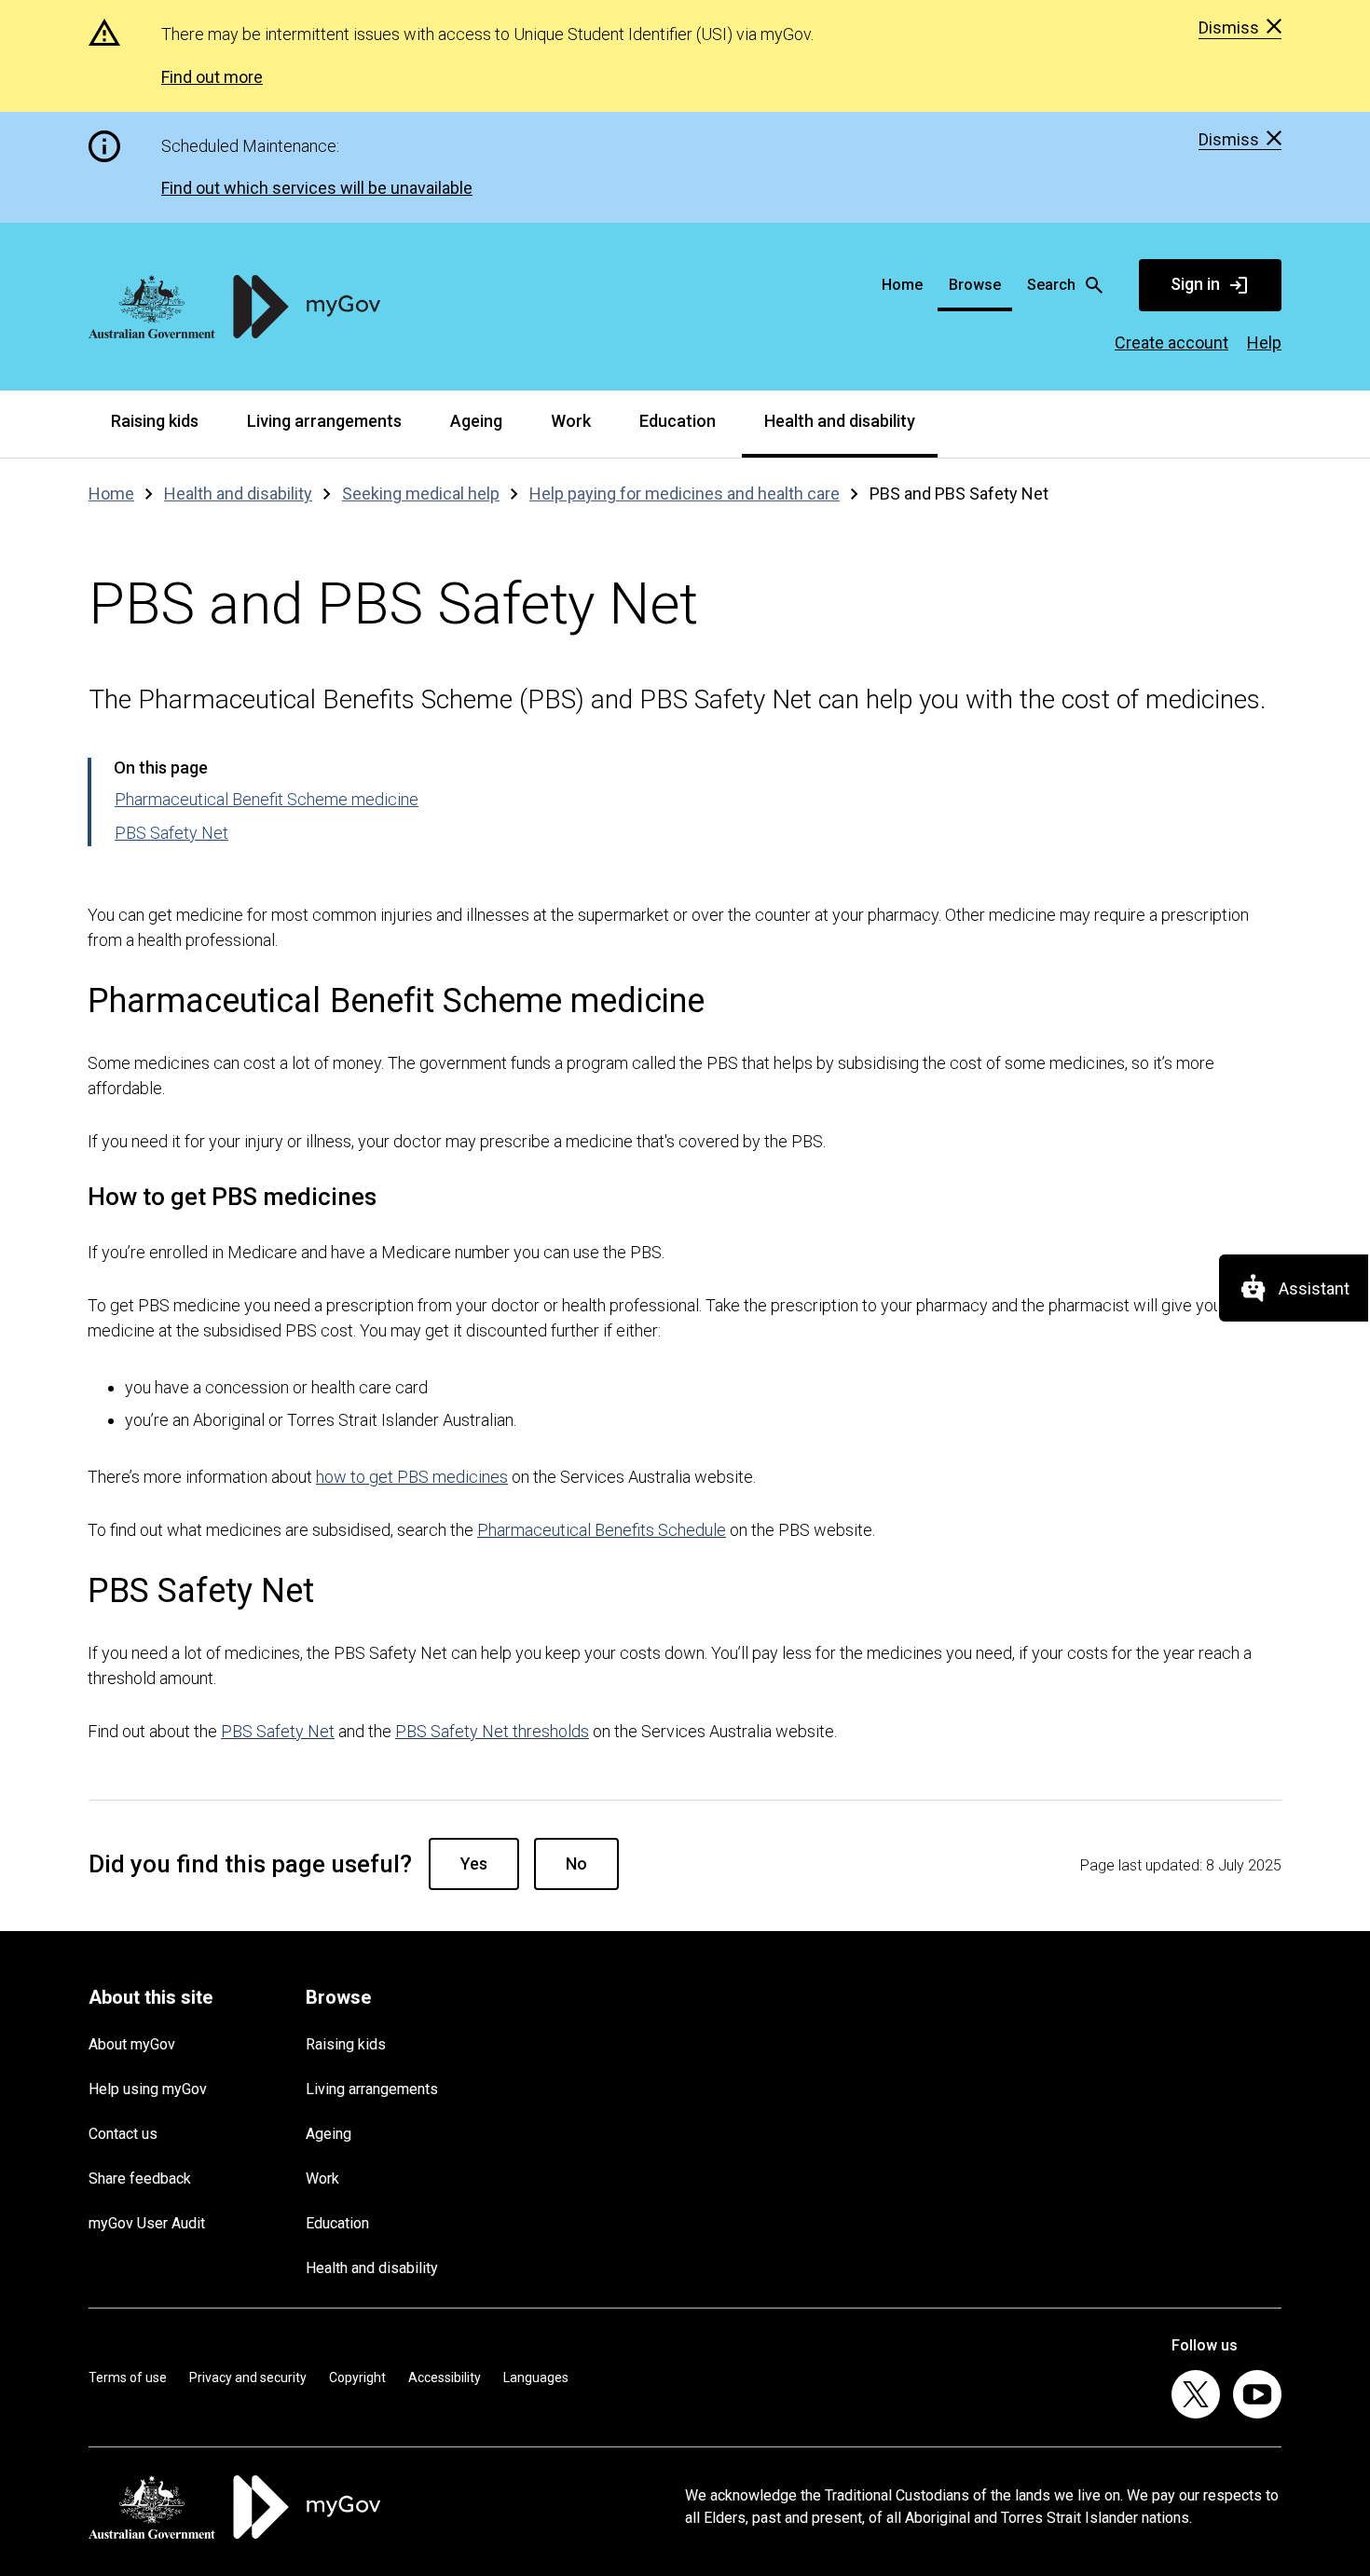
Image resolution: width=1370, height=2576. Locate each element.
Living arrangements (324, 421)
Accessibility (445, 2377)
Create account (1171, 343)
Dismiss (1229, 28)
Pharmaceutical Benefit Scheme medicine (267, 799)
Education (678, 421)
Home (902, 285)
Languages (536, 2377)
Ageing (476, 421)
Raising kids (155, 421)
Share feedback (140, 2179)
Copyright (357, 2377)
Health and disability (840, 421)
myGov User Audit (147, 2223)
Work (571, 421)
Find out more (212, 77)
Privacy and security (248, 2377)
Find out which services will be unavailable (317, 188)
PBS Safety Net (171, 833)
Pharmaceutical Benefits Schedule (602, 1530)
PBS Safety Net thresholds (492, 1731)
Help (1264, 343)
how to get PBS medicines (412, 1477)
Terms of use (128, 2377)
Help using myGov (148, 2089)
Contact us (123, 2134)
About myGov (132, 2044)
